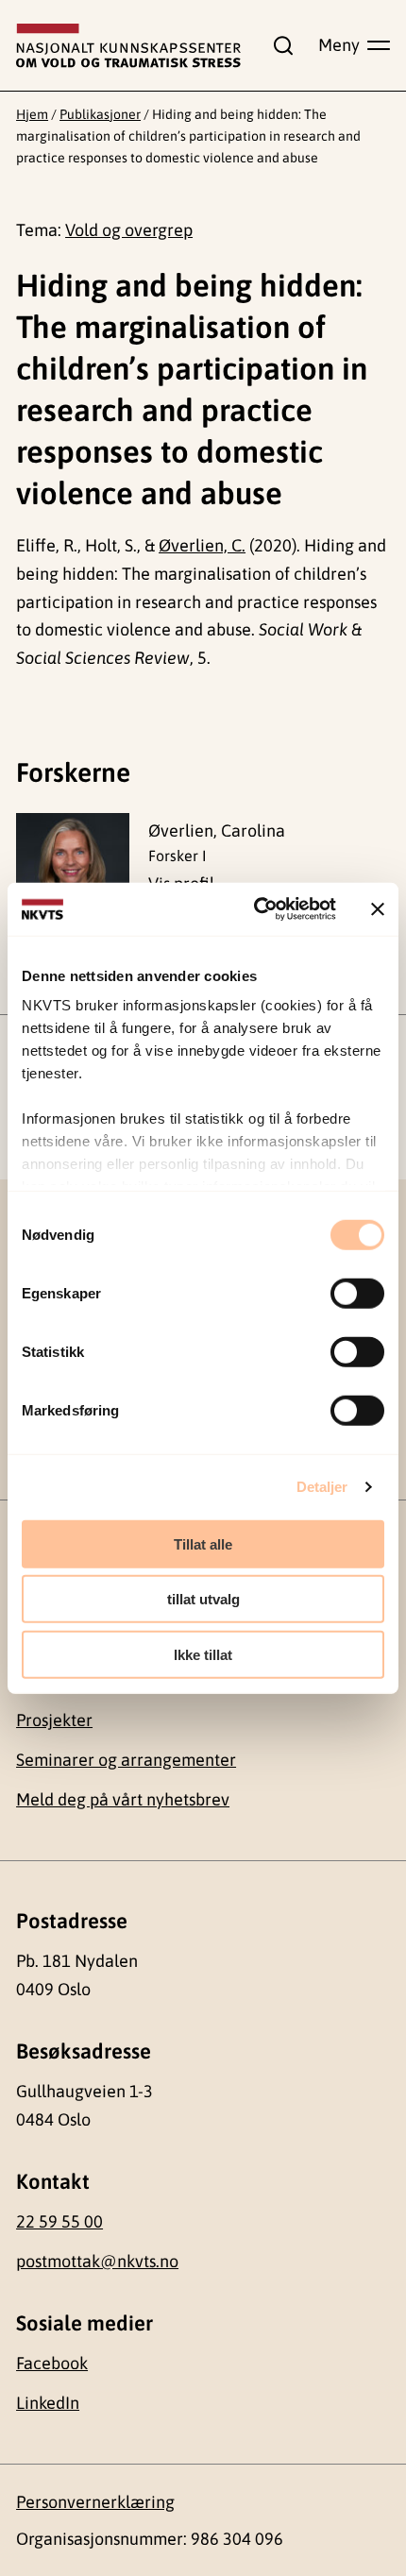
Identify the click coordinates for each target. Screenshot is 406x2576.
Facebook (52, 2363)
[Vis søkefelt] (279, 45)
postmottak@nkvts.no (97, 2261)
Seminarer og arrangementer (126, 1760)
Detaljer (322, 1487)
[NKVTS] (128, 46)
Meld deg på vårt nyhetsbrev (123, 1799)
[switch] (357, 1293)
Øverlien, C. (202, 545)
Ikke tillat (203, 1654)
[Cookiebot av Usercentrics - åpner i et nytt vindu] (255, 909)
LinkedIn (48, 2403)
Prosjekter (54, 1720)
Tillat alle (203, 1543)
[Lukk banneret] (378, 909)
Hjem (32, 114)
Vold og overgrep (129, 230)
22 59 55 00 (59, 2221)
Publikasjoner (100, 114)
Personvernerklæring (95, 2502)
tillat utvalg (203, 1599)
